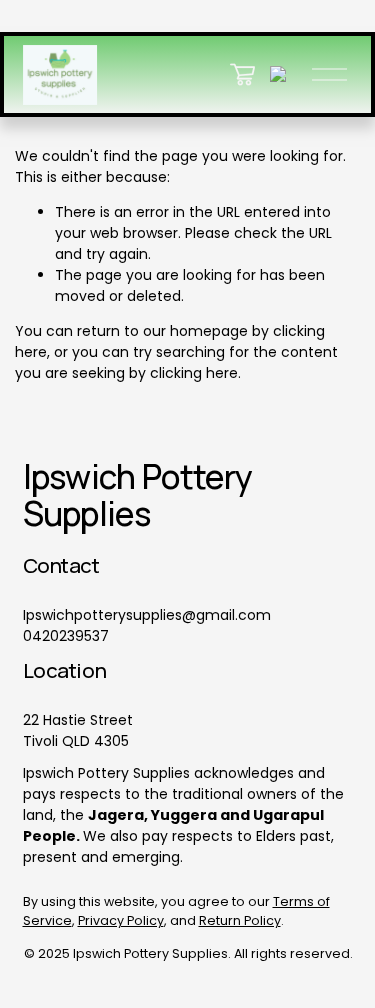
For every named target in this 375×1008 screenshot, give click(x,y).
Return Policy (240, 920)
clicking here (194, 373)
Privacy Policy (121, 920)
